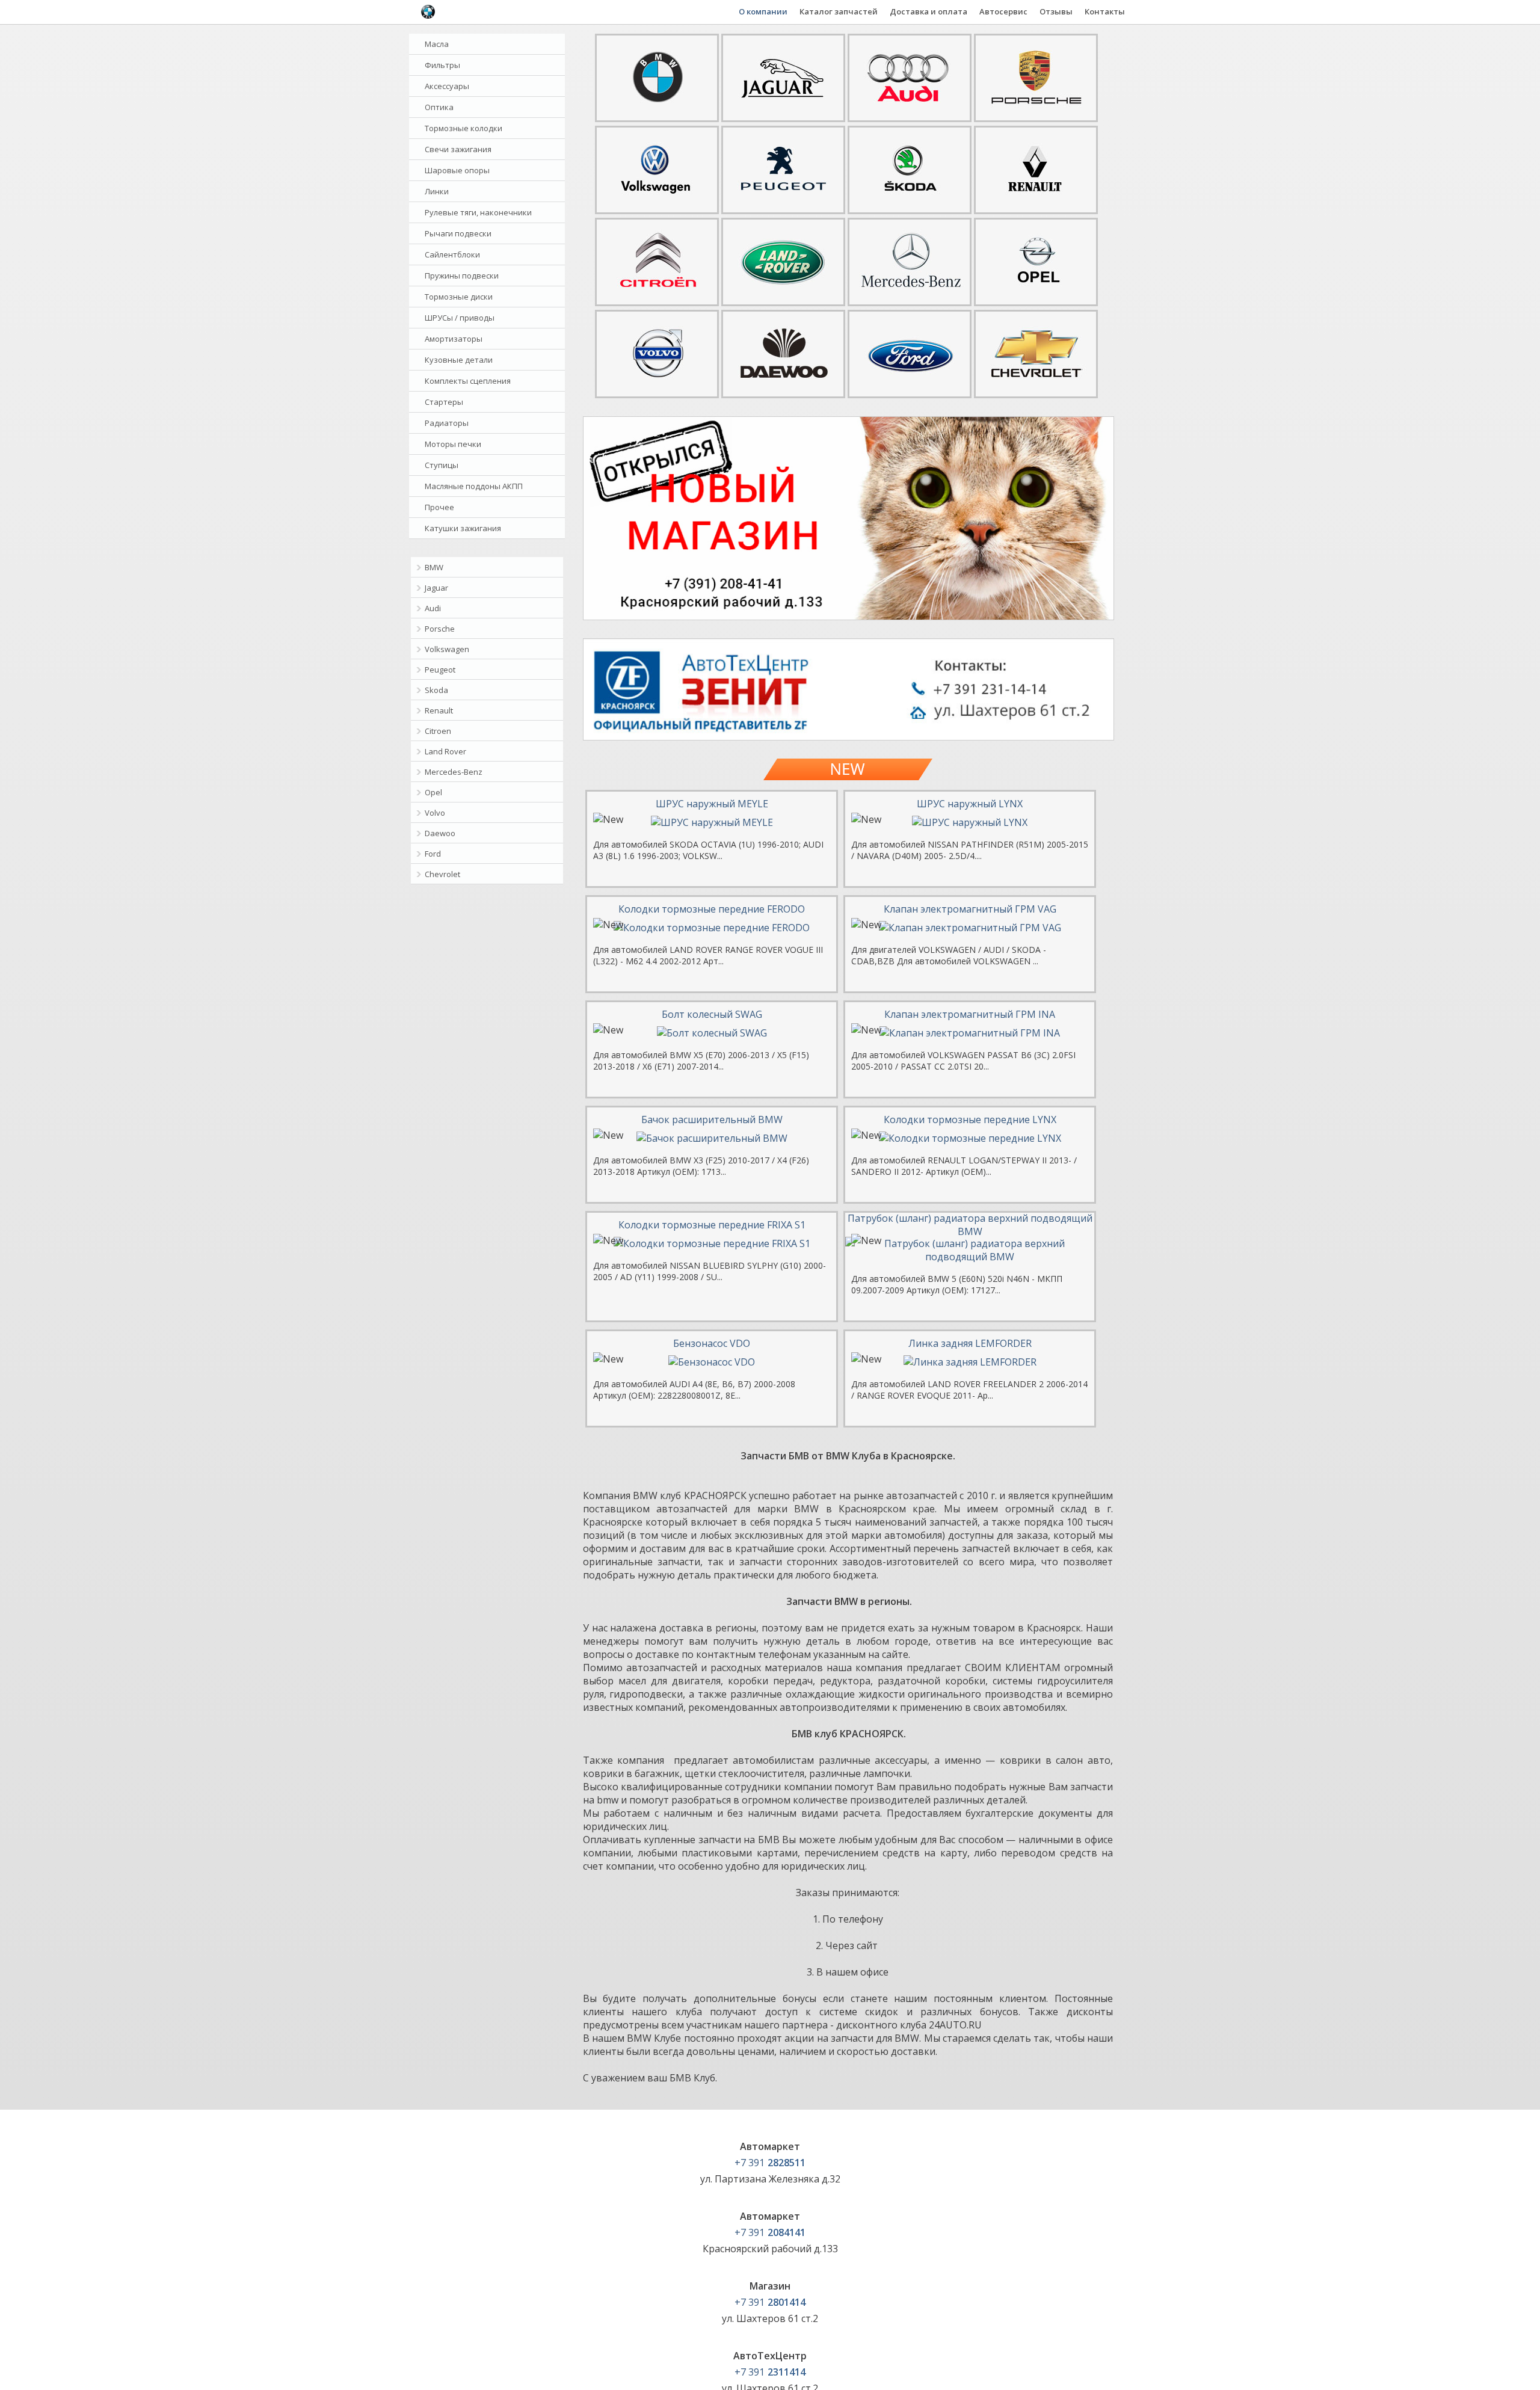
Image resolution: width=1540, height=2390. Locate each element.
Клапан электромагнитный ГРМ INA (970, 1014)
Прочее (439, 507)
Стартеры (444, 402)
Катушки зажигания (463, 528)
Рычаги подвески (458, 233)
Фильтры (442, 65)
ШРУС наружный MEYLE (712, 804)
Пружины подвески (462, 276)
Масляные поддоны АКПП (474, 486)
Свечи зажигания (458, 149)
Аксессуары (447, 86)
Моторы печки (453, 444)
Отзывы (1056, 11)
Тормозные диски (459, 297)
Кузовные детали (459, 360)
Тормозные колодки (464, 128)
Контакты (1105, 11)
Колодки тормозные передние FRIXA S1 (712, 1225)
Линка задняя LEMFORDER (970, 1343)
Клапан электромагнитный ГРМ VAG (970, 909)
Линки (437, 191)
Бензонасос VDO (712, 1343)
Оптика (439, 107)
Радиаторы (447, 423)
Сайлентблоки (452, 254)
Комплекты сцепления (468, 381)
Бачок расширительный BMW (712, 1120)
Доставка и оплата (929, 11)
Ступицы (442, 465)
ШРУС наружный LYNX (970, 804)
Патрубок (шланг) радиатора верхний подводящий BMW (970, 1225)
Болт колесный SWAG (712, 1014)
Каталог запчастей (839, 11)
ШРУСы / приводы (460, 318)
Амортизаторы (454, 339)
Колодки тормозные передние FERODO (712, 909)
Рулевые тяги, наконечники (478, 212)
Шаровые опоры (457, 170)
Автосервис (1003, 11)
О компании (763, 11)
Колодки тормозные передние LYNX (970, 1120)
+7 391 (770, 2163)
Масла (437, 44)
